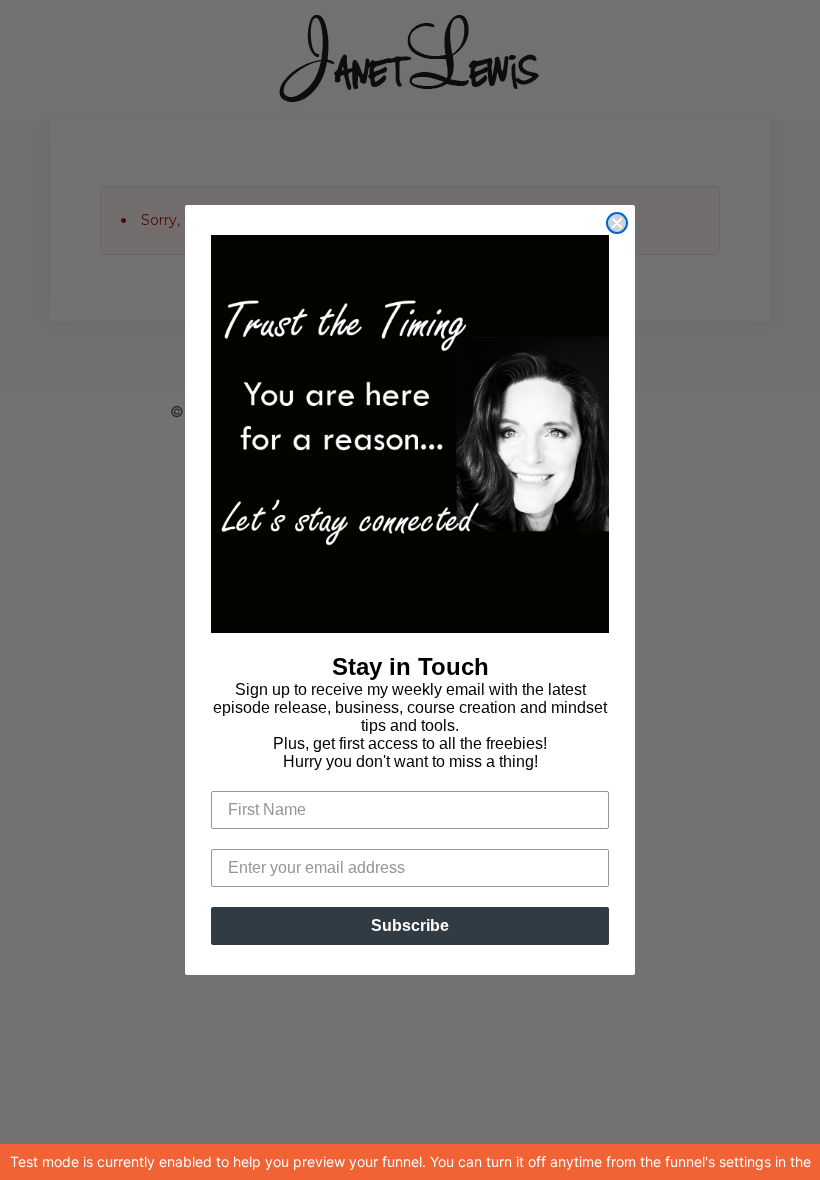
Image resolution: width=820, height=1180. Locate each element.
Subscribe (410, 925)
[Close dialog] (617, 223)
